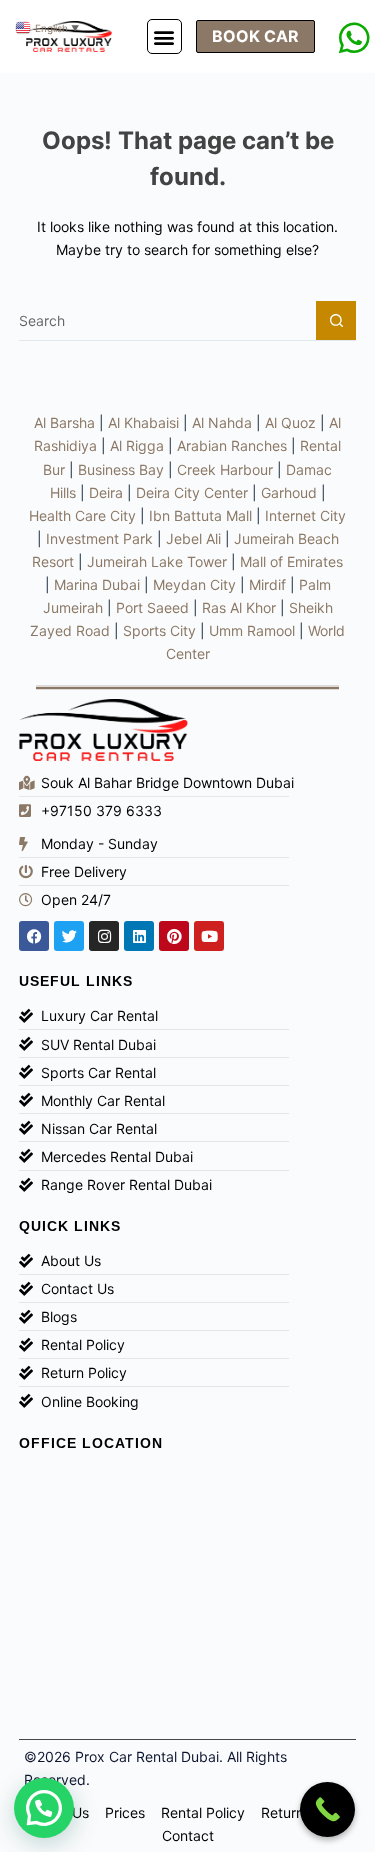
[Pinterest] (174, 936)
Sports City (159, 630)
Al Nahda (222, 422)
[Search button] (336, 321)
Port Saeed (152, 607)
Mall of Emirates (291, 561)
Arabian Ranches (232, 445)
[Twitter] (69, 936)
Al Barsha (64, 422)
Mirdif (267, 584)
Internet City (305, 515)
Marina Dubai (97, 584)
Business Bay (121, 469)
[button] (164, 36)
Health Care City (82, 515)
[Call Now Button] (327, 1809)
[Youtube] (209, 936)
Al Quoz (290, 422)
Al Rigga (137, 445)
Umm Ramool (252, 630)
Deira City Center (192, 492)
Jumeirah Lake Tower (157, 561)
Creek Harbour (225, 469)
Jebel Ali (193, 538)
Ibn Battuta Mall (200, 515)
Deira (106, 492)
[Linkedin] (139, 936)
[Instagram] (104, 936)
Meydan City (194, 584)
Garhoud (289, 492)
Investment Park (99, 538)
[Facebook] (34, 936)
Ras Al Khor (239, 607)
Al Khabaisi (143, 422)
